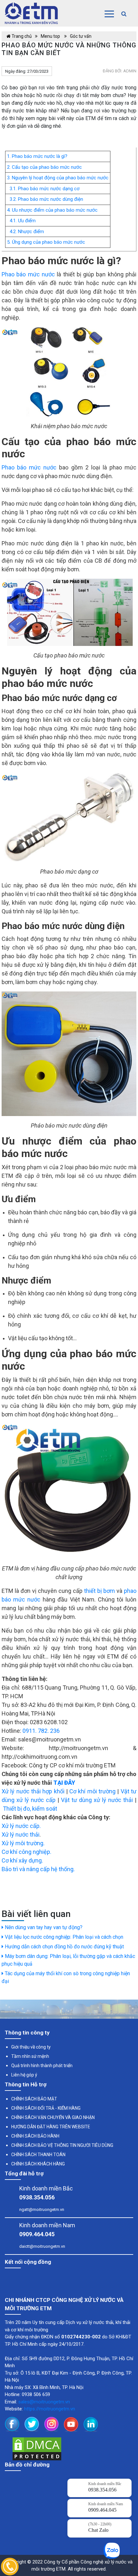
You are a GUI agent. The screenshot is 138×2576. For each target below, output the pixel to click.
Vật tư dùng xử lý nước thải (97, 1800)
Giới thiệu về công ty (31, 2047)
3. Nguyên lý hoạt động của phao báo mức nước (58, 178)
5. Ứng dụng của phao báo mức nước (46, 242)
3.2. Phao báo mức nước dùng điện (45, 199)
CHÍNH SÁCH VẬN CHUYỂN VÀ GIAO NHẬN (53, 2117)
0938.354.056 (37, 2197)
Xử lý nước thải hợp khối (33, 1791)
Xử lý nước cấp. (21, 1826)
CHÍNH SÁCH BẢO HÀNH (35, 2136)
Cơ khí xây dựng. (22, 1860)
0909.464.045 (37, 2234)
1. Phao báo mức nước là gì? (37, 156)
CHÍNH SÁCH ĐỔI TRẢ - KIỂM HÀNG (46, 2108)
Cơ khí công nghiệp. (26, 1852)
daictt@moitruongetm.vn (42, 2246)
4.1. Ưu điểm (21, 221)
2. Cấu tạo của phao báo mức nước (44, 167)
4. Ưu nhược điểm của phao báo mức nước (52, 210)
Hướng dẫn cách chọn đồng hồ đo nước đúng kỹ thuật (64, 1947)
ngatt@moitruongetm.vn (42, 2209)
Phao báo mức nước (28, 274)
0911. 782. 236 (41, 1731)
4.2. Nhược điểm (26, 232)
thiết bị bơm (99, 1591)
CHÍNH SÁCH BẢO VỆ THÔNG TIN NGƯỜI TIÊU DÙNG (62, 2145)
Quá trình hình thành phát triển (42, 2066)
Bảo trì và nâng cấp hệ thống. (38, 1869)
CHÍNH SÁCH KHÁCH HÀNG (38, 2164)
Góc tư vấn (81, 36)
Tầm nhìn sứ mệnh (30, 2056)
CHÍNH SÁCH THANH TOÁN (38, 2155)
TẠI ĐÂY (64, 1783)
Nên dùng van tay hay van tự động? (43, 1927)
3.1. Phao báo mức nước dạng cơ (43, 189)
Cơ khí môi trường (92, 1791)
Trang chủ (21, 36)
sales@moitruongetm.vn (44, 2402)
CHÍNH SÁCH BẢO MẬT (34, 2099)
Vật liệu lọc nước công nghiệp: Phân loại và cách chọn (63, 1937)
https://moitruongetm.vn (50, 2409)
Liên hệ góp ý (24, 2075)
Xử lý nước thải (21, 1834)
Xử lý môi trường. (23, 1843)
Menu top (51, 36)
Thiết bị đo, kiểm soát (30, 1809)
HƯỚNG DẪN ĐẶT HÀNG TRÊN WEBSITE (51, 2127)
